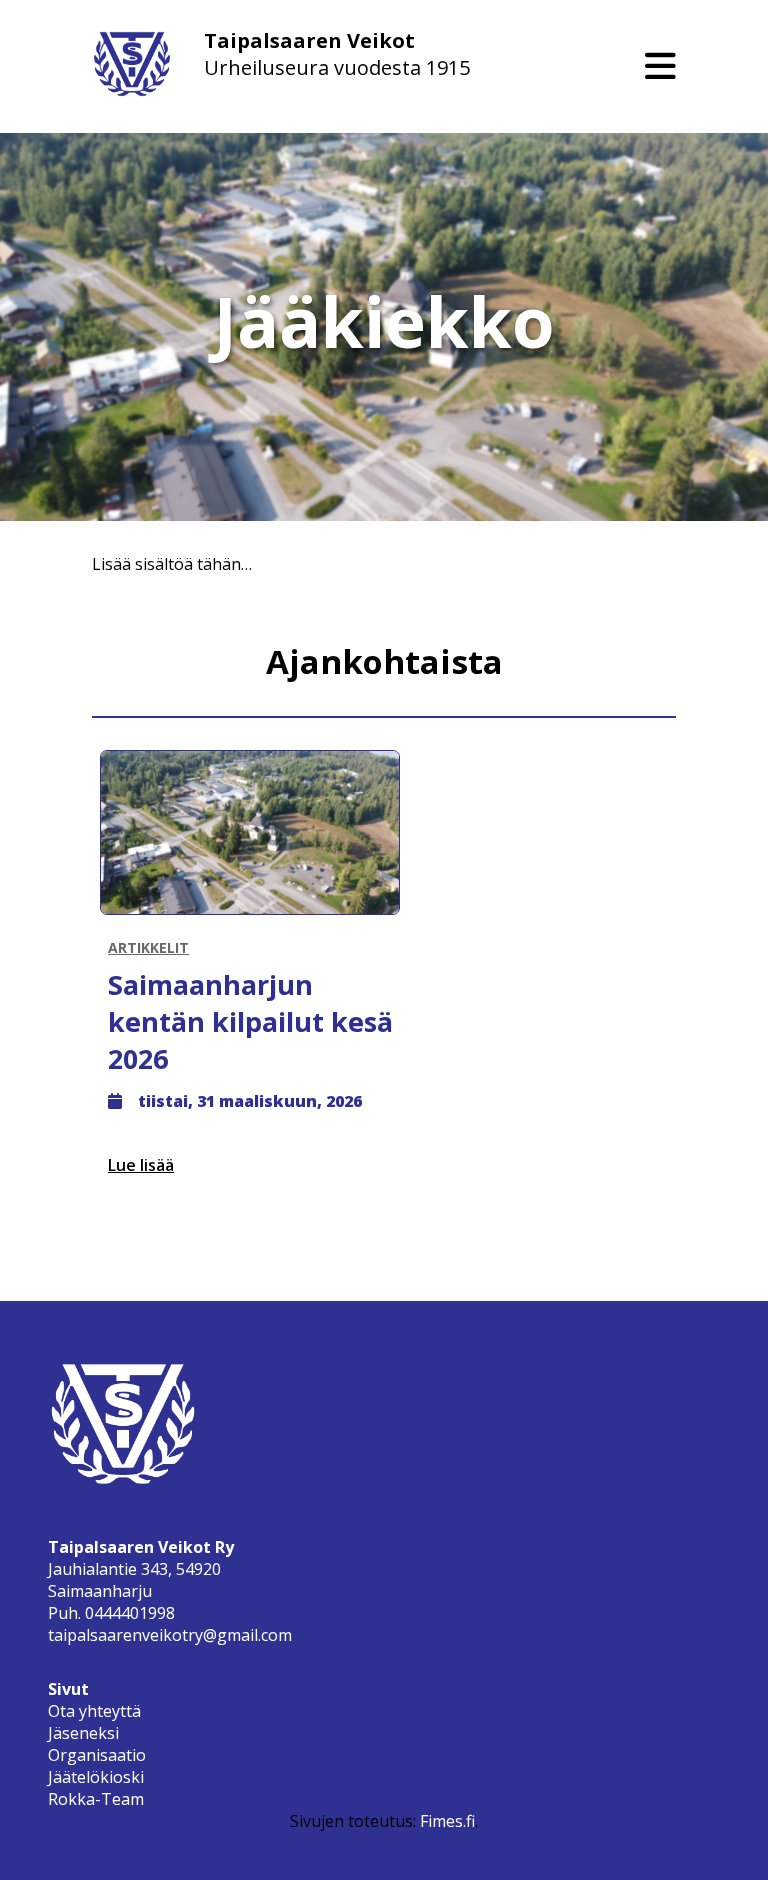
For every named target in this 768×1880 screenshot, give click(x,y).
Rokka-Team (96, 1799)
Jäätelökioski (96, 1777)
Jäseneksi (83, 1733)
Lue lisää (141, 1165)
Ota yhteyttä (94, 1711)
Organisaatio (97, 1755)
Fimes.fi (447, 1821)
